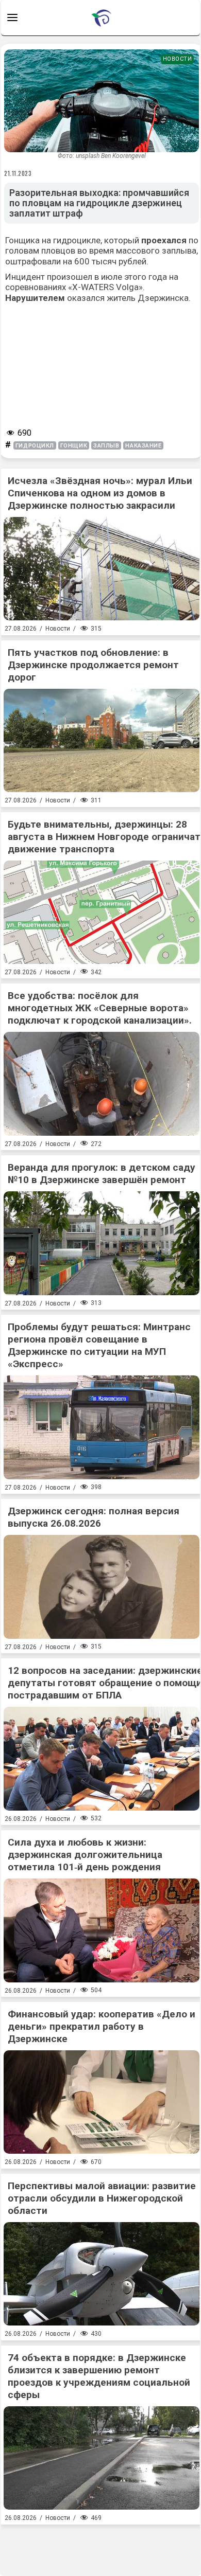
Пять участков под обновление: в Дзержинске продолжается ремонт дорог (93, 665)
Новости (178, 59)
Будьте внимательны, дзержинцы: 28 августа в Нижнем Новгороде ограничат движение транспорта (104, 837)
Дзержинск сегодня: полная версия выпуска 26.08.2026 (94, 1517)
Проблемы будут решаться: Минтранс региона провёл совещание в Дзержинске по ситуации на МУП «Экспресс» (99, 1345)
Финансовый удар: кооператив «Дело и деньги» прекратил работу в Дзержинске (102, 2026)
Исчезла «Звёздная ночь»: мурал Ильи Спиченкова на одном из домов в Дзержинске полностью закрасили (100, 493)
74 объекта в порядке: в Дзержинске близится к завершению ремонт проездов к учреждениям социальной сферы (99, 2376)
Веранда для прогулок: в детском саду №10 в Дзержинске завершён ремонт (102, 1174)
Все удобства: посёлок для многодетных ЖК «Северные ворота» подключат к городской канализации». (100, 1008)
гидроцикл (35, 446)
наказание (143, 446)
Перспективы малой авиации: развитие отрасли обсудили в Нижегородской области (102, 2198)
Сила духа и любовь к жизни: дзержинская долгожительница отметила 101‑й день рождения (85, 1855)
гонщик (74, 446)
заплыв (106, 446)
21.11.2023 (18, 173)
